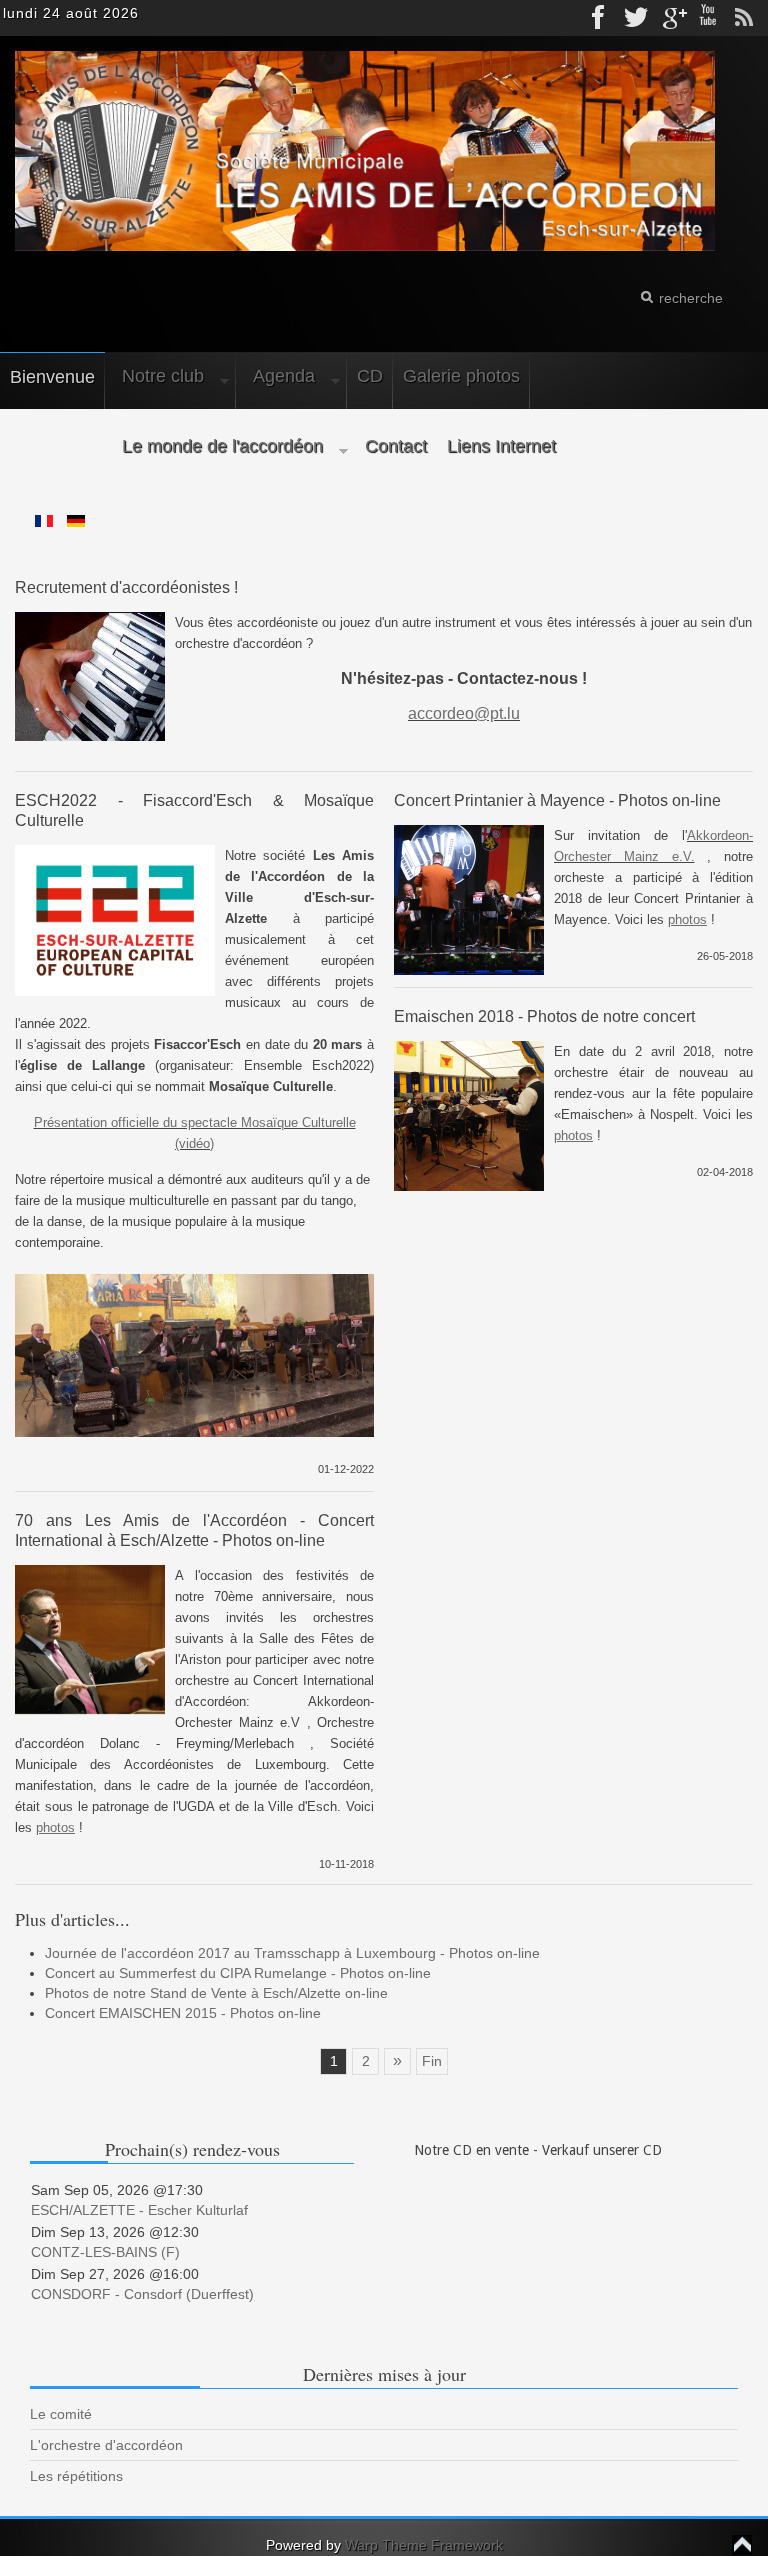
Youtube (708, 18)
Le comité (61, 2414)
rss (744, 18)
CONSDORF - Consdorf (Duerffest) (142, 2294)
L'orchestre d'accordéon (106, 2445)
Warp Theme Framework (424, 2545)
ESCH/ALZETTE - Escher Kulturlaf (139, 2210)
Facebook (600, 18)
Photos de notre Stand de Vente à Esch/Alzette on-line (216, 1993)
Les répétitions (76, 2476)
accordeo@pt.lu (464, 713)
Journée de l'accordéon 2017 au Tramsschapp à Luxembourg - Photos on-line (292, 1953)
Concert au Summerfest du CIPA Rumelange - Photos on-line (238, 1973)
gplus (672, 18)
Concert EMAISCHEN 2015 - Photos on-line (183, 2013)
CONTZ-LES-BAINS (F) (105, 2252)
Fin (432, 2061)
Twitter (636, 18)
